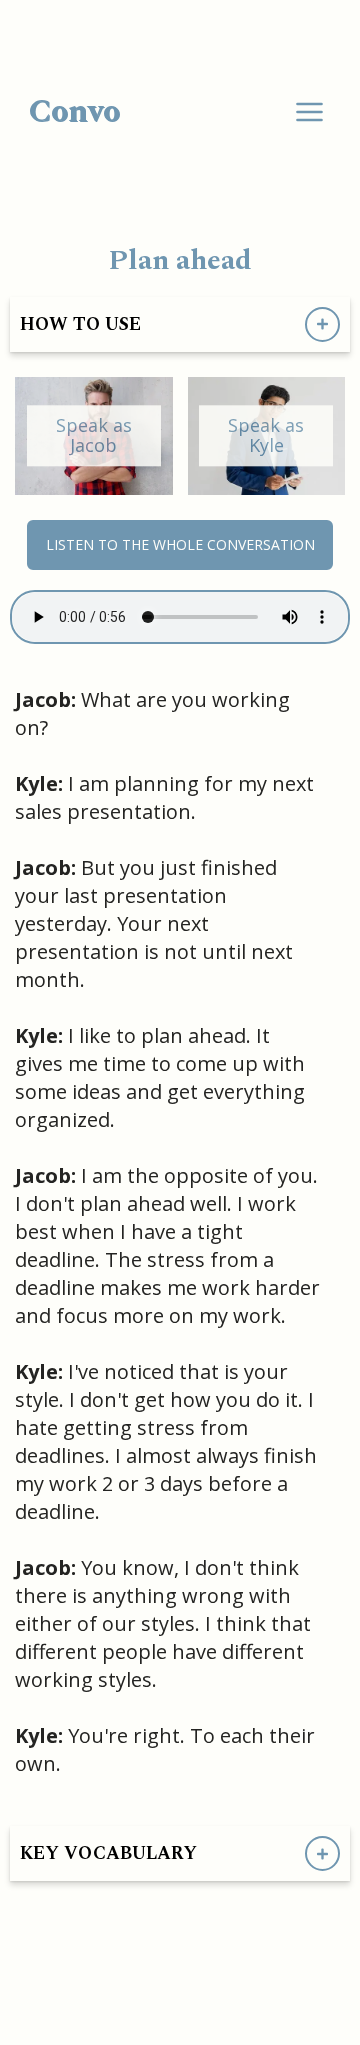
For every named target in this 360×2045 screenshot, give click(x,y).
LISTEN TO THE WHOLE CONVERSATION (180, 544)
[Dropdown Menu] (309, 112)
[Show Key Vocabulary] (322, 1853)
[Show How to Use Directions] (322, 324)
